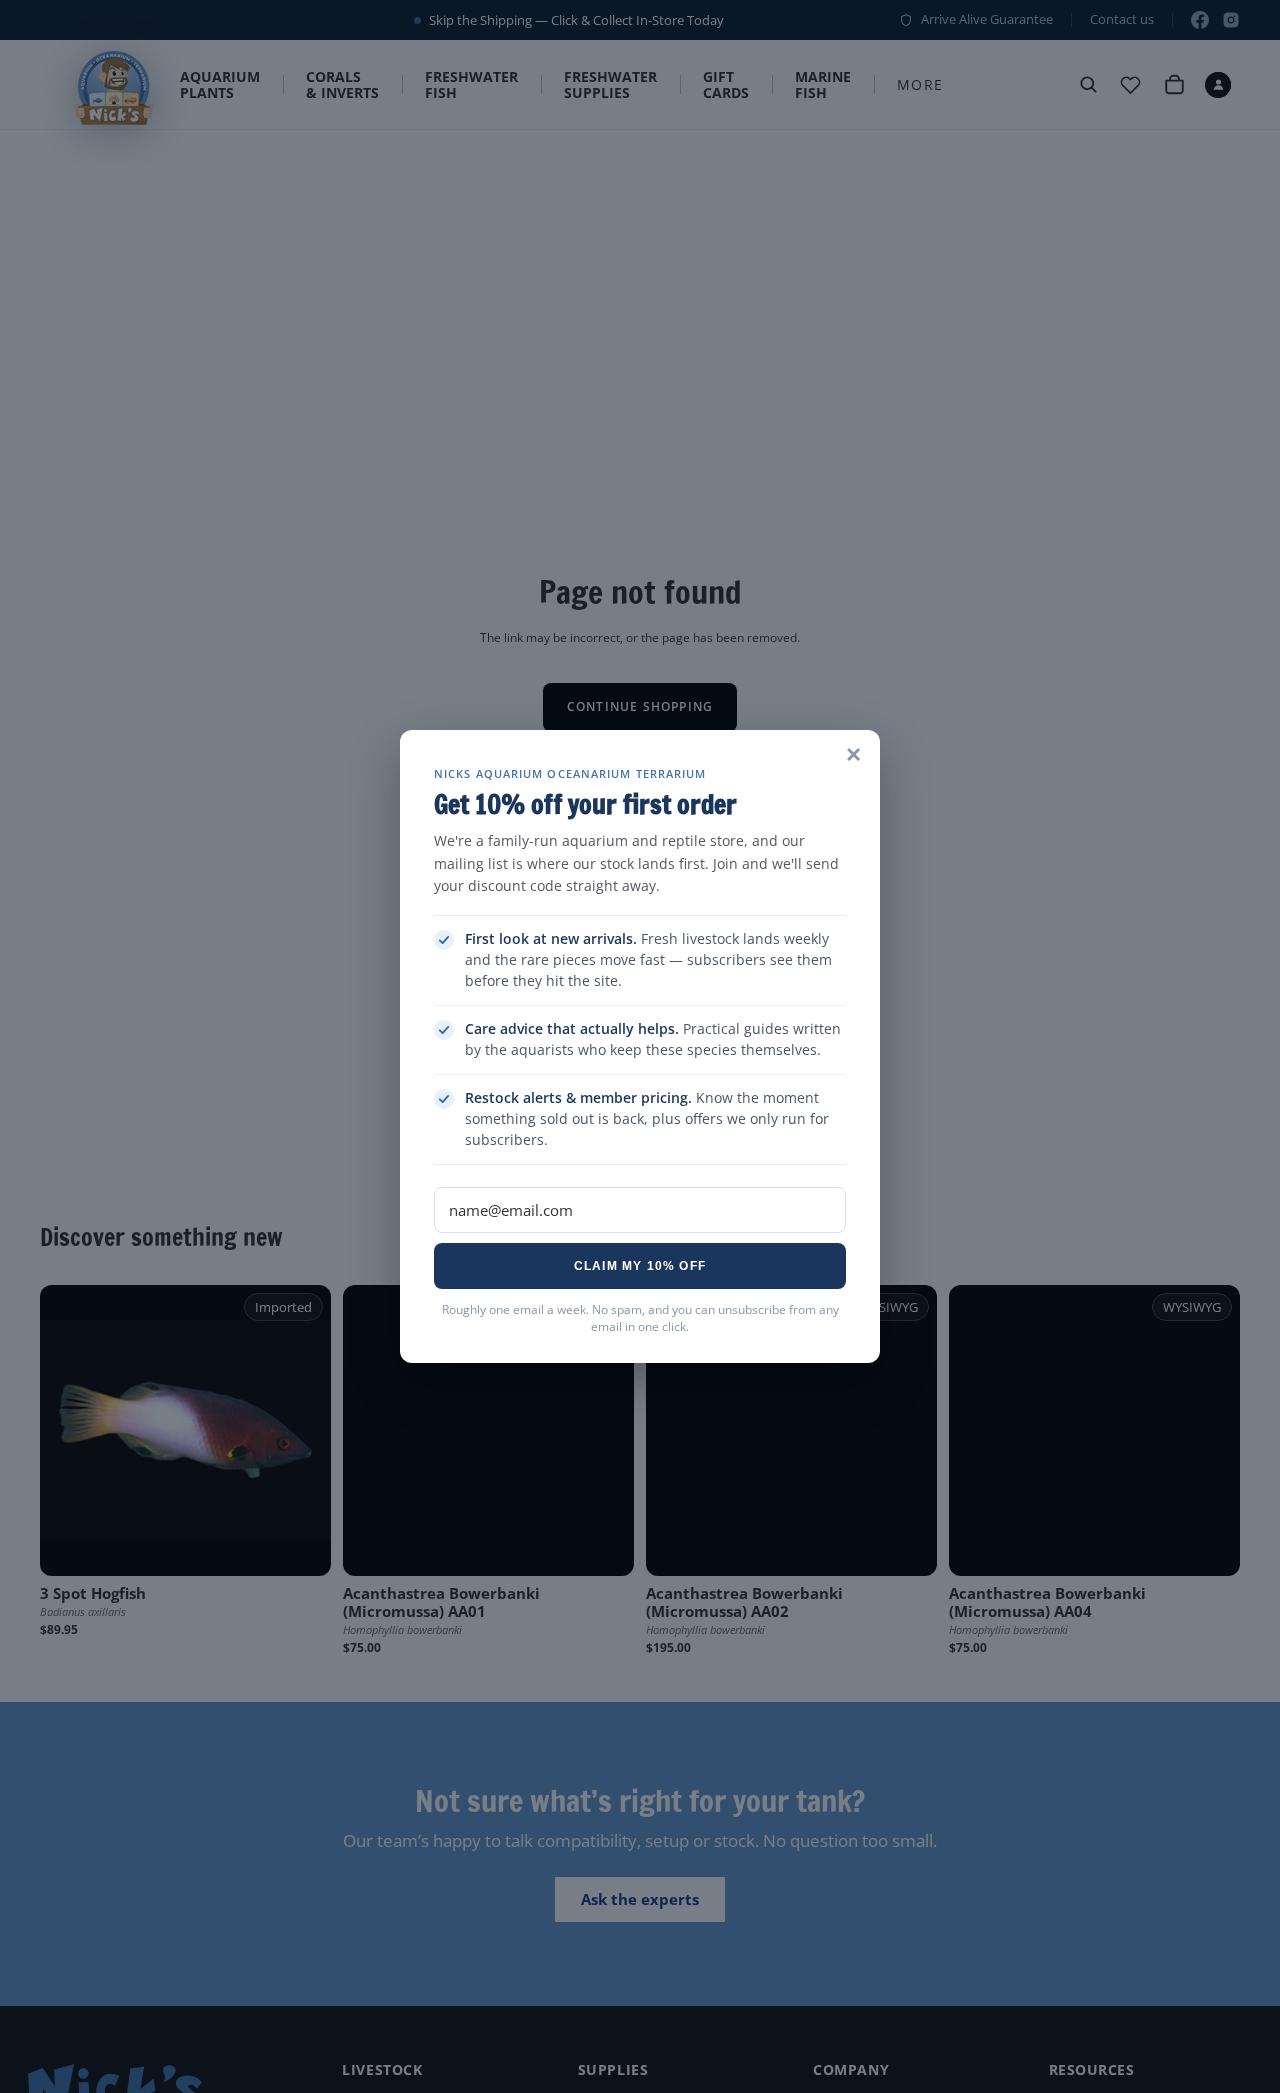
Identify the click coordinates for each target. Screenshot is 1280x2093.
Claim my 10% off (640, 1266)
